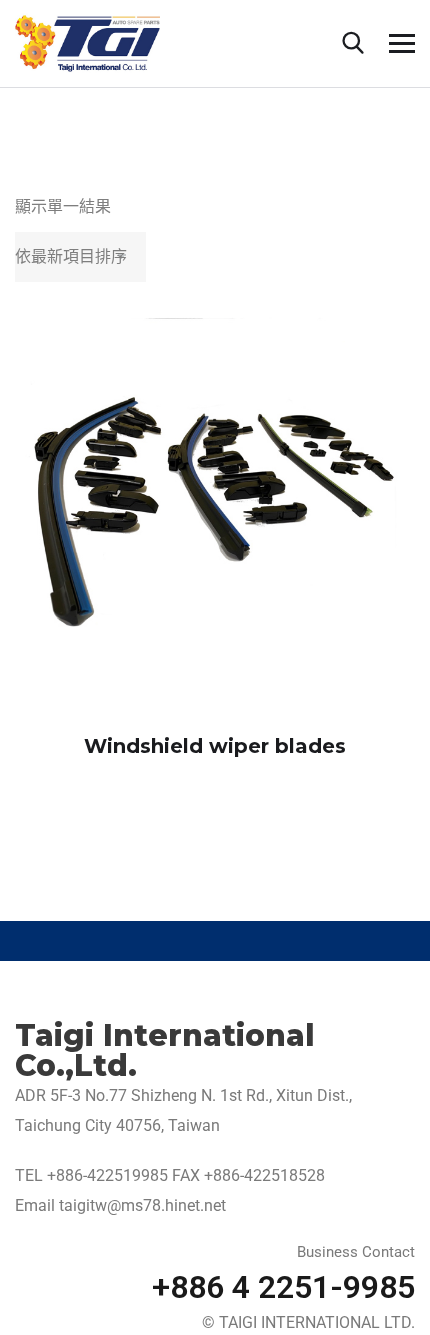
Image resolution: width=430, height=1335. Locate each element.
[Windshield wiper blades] (215, 512)
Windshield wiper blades (215, 746)
